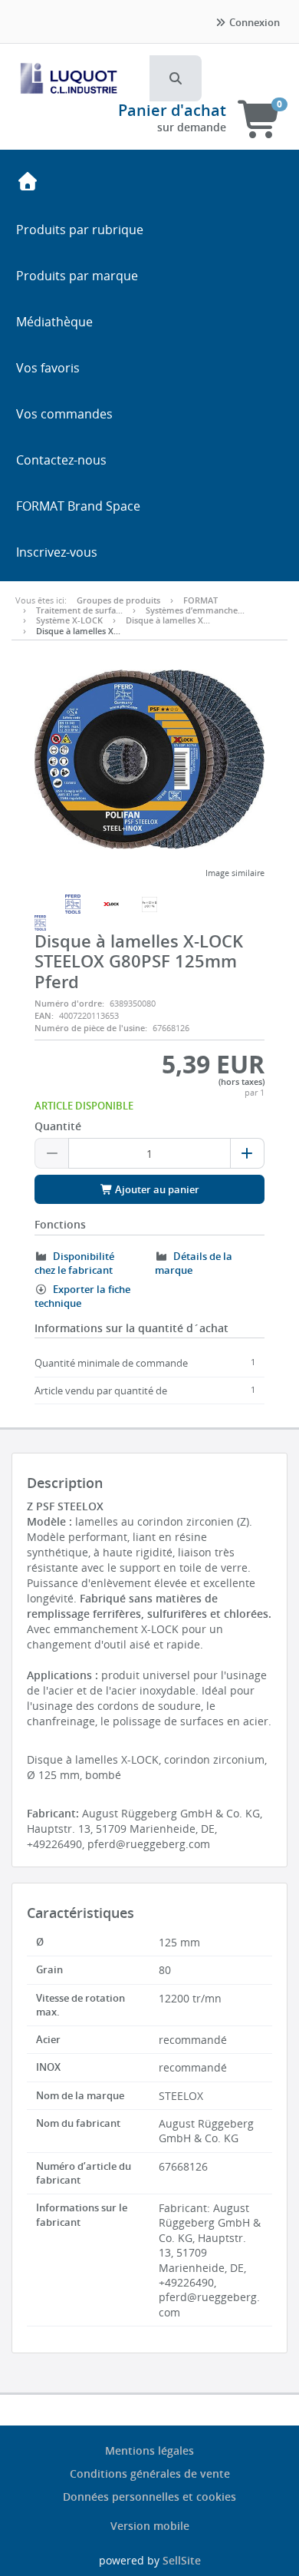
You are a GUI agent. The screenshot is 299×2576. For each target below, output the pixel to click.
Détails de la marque (194, 1263)
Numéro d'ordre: (69, 1003)
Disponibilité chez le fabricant (74, 1263)
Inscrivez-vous (57, 552)
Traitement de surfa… (79, 610)
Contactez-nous (61, 460)
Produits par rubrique (80, 230)
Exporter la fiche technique (82, 1296)
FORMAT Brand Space (78, 506)
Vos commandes (64, 414)
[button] (176, 78)
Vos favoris (48, 368)
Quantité (58, 1126)
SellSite (182, 2560)
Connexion (253, 22)
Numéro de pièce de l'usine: (91, 1028)
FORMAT (200, 600)
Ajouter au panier (156, 1189)
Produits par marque (77, 276)
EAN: (44, 1015)
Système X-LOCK (69, 620)
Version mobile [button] (150, 2526)
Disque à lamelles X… (168, 620)
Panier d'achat (172, 110)
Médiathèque (54, 322)
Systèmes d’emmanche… (195, 610)
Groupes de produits (118, 600)
